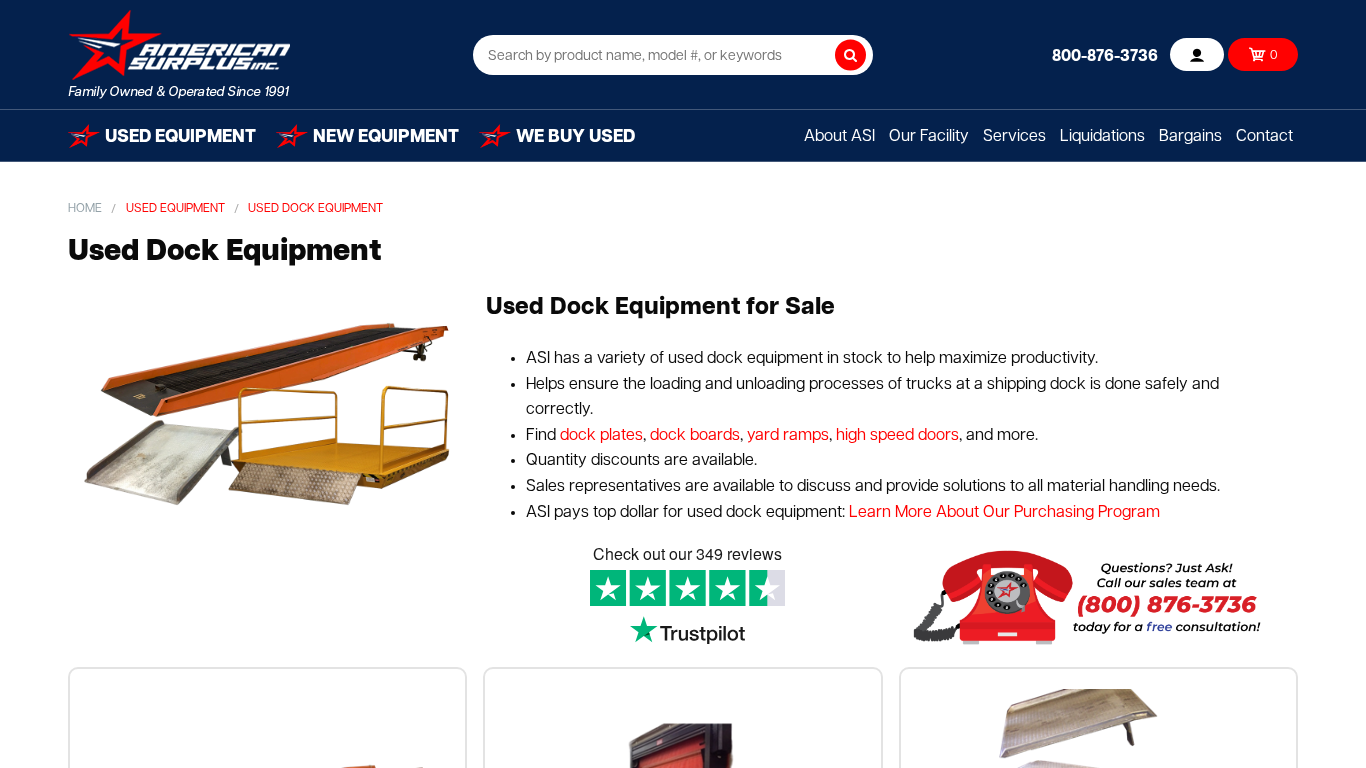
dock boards (693, 436)
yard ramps (788, 436)
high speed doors (895, 436)
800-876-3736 (1105, 57)
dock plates (601, 436)
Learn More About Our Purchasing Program (1004, 513)
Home (85, 209)
